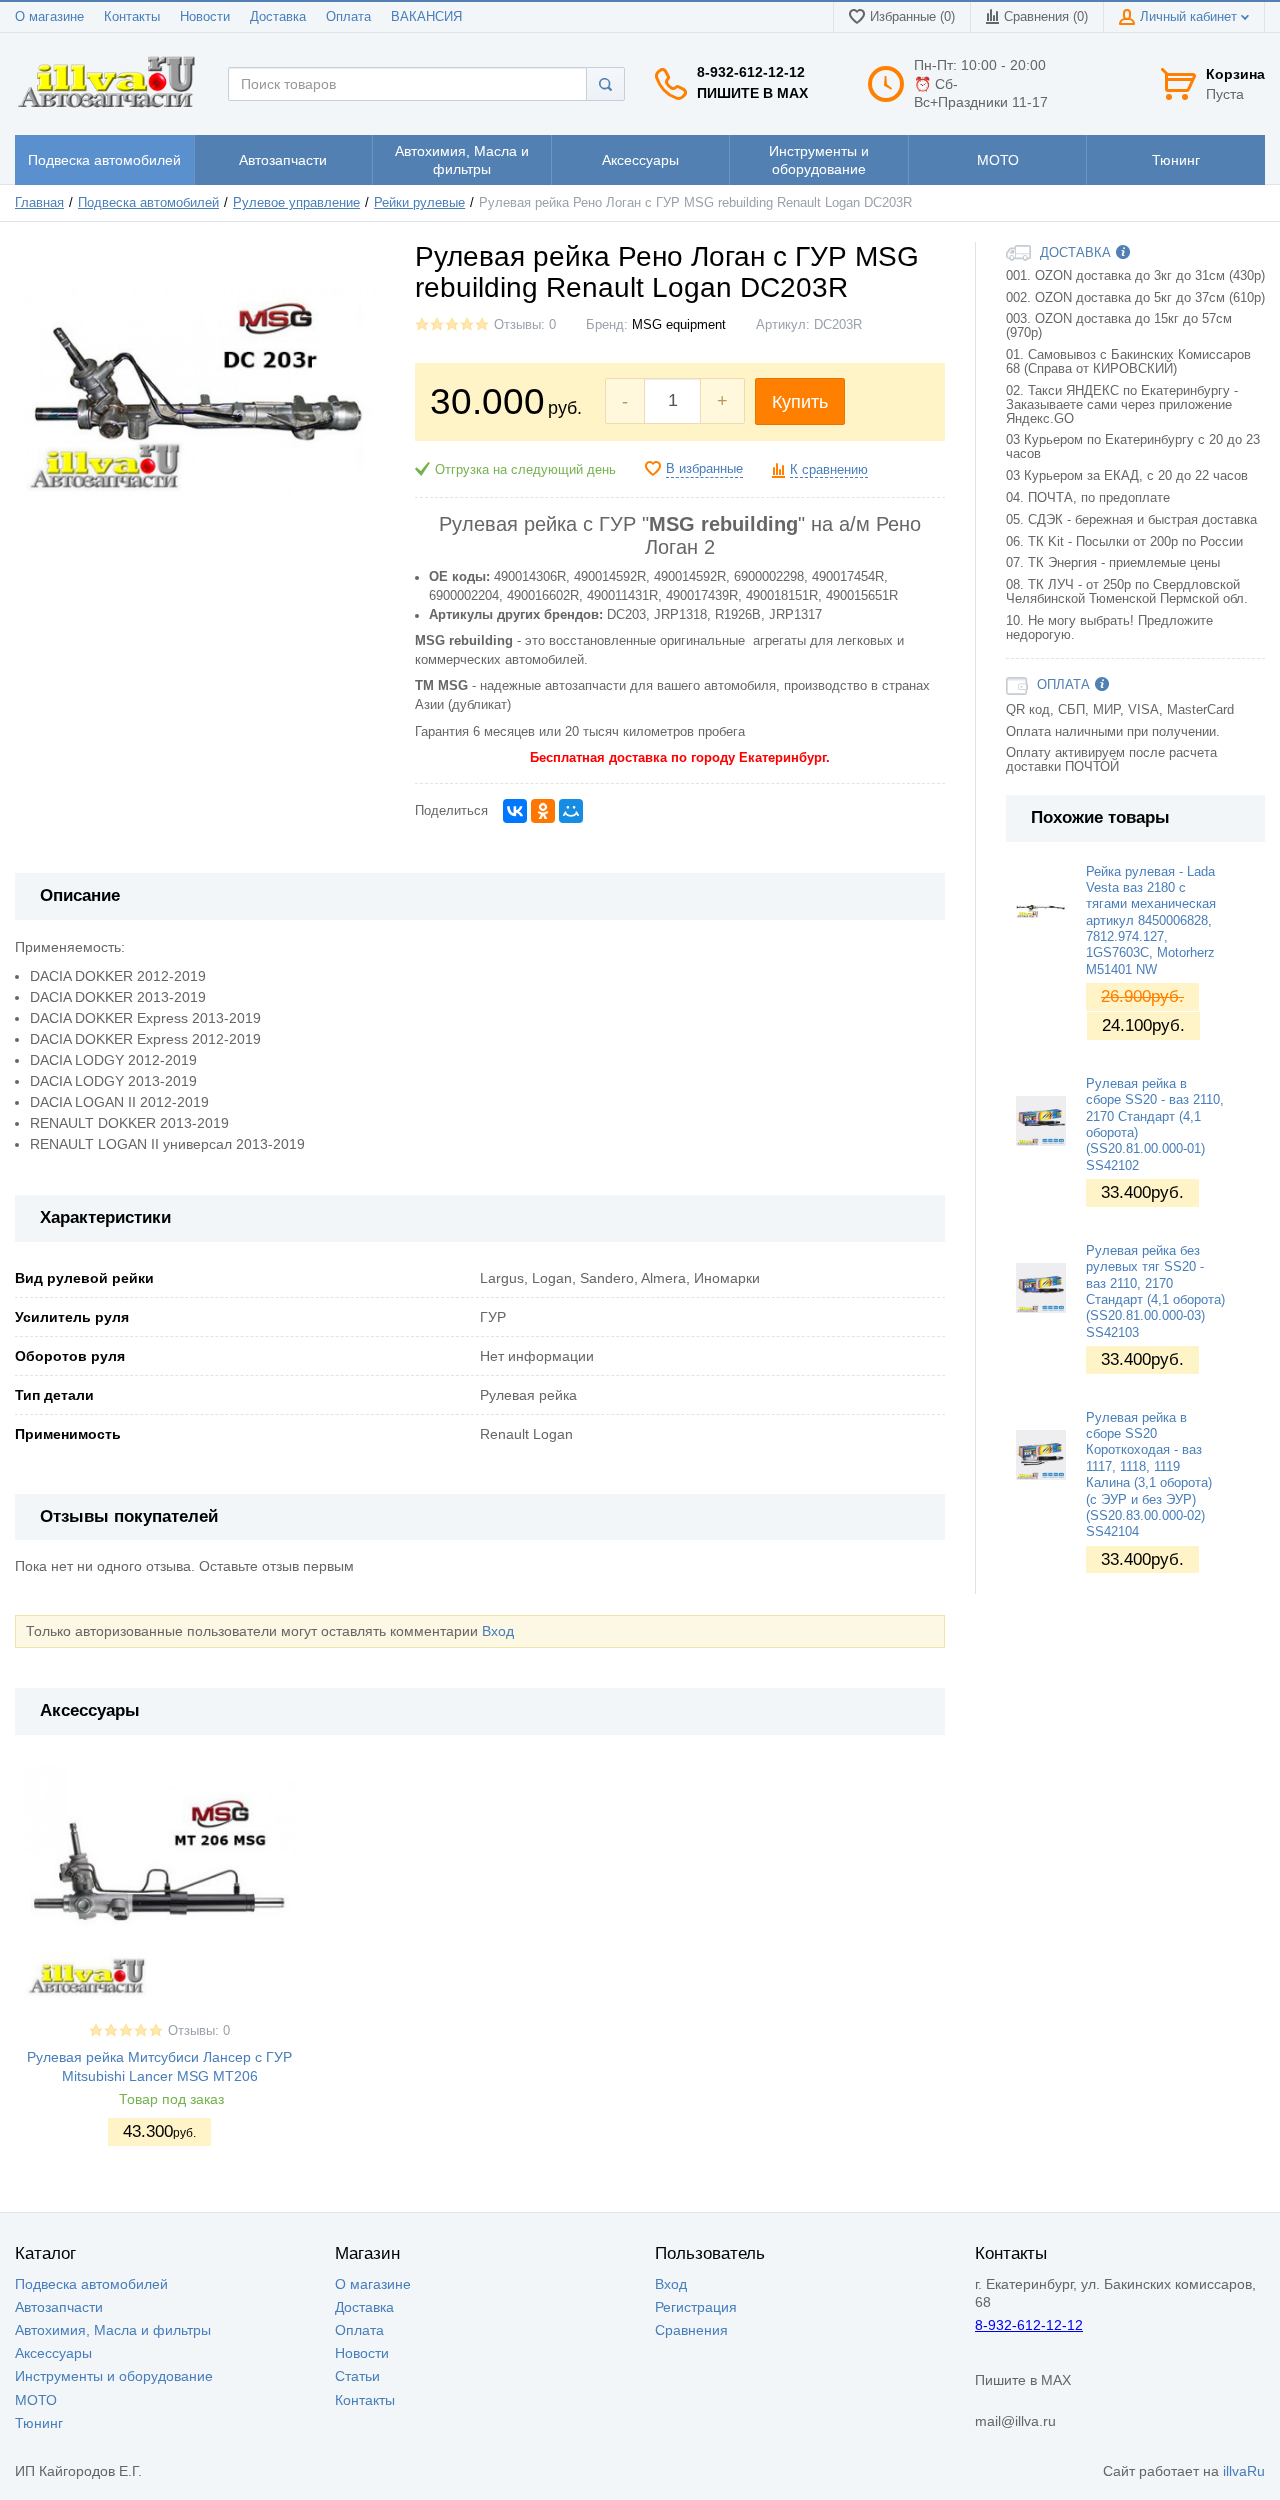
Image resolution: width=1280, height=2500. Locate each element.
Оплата (348, 17)
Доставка (278, 17)
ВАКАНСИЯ (426, 17)
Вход (498, 1631)
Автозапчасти (59, 2307)
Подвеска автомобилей (148, 203)
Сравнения (691, 2330)
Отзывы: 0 (525, 325)
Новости (205, 17)
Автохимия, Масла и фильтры (113, 2330)
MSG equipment (679, 325)
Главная (39, 203)
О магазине (49, 17)
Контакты (132, 17)
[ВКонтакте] (515, 811)
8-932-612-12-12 (751, 72)
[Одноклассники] (543, 811)
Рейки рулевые (419, 203)
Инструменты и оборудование (114, 2376)
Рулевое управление (296, 203)
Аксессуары (53, 2353)
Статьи (357, 2376)
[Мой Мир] (571, 811)
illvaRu (1244, 2471)
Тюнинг (39, 2423)
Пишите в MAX (752, 93)
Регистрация (696, 2307)
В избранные (704, 469)
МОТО (36, 2400)
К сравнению (829, 470)
